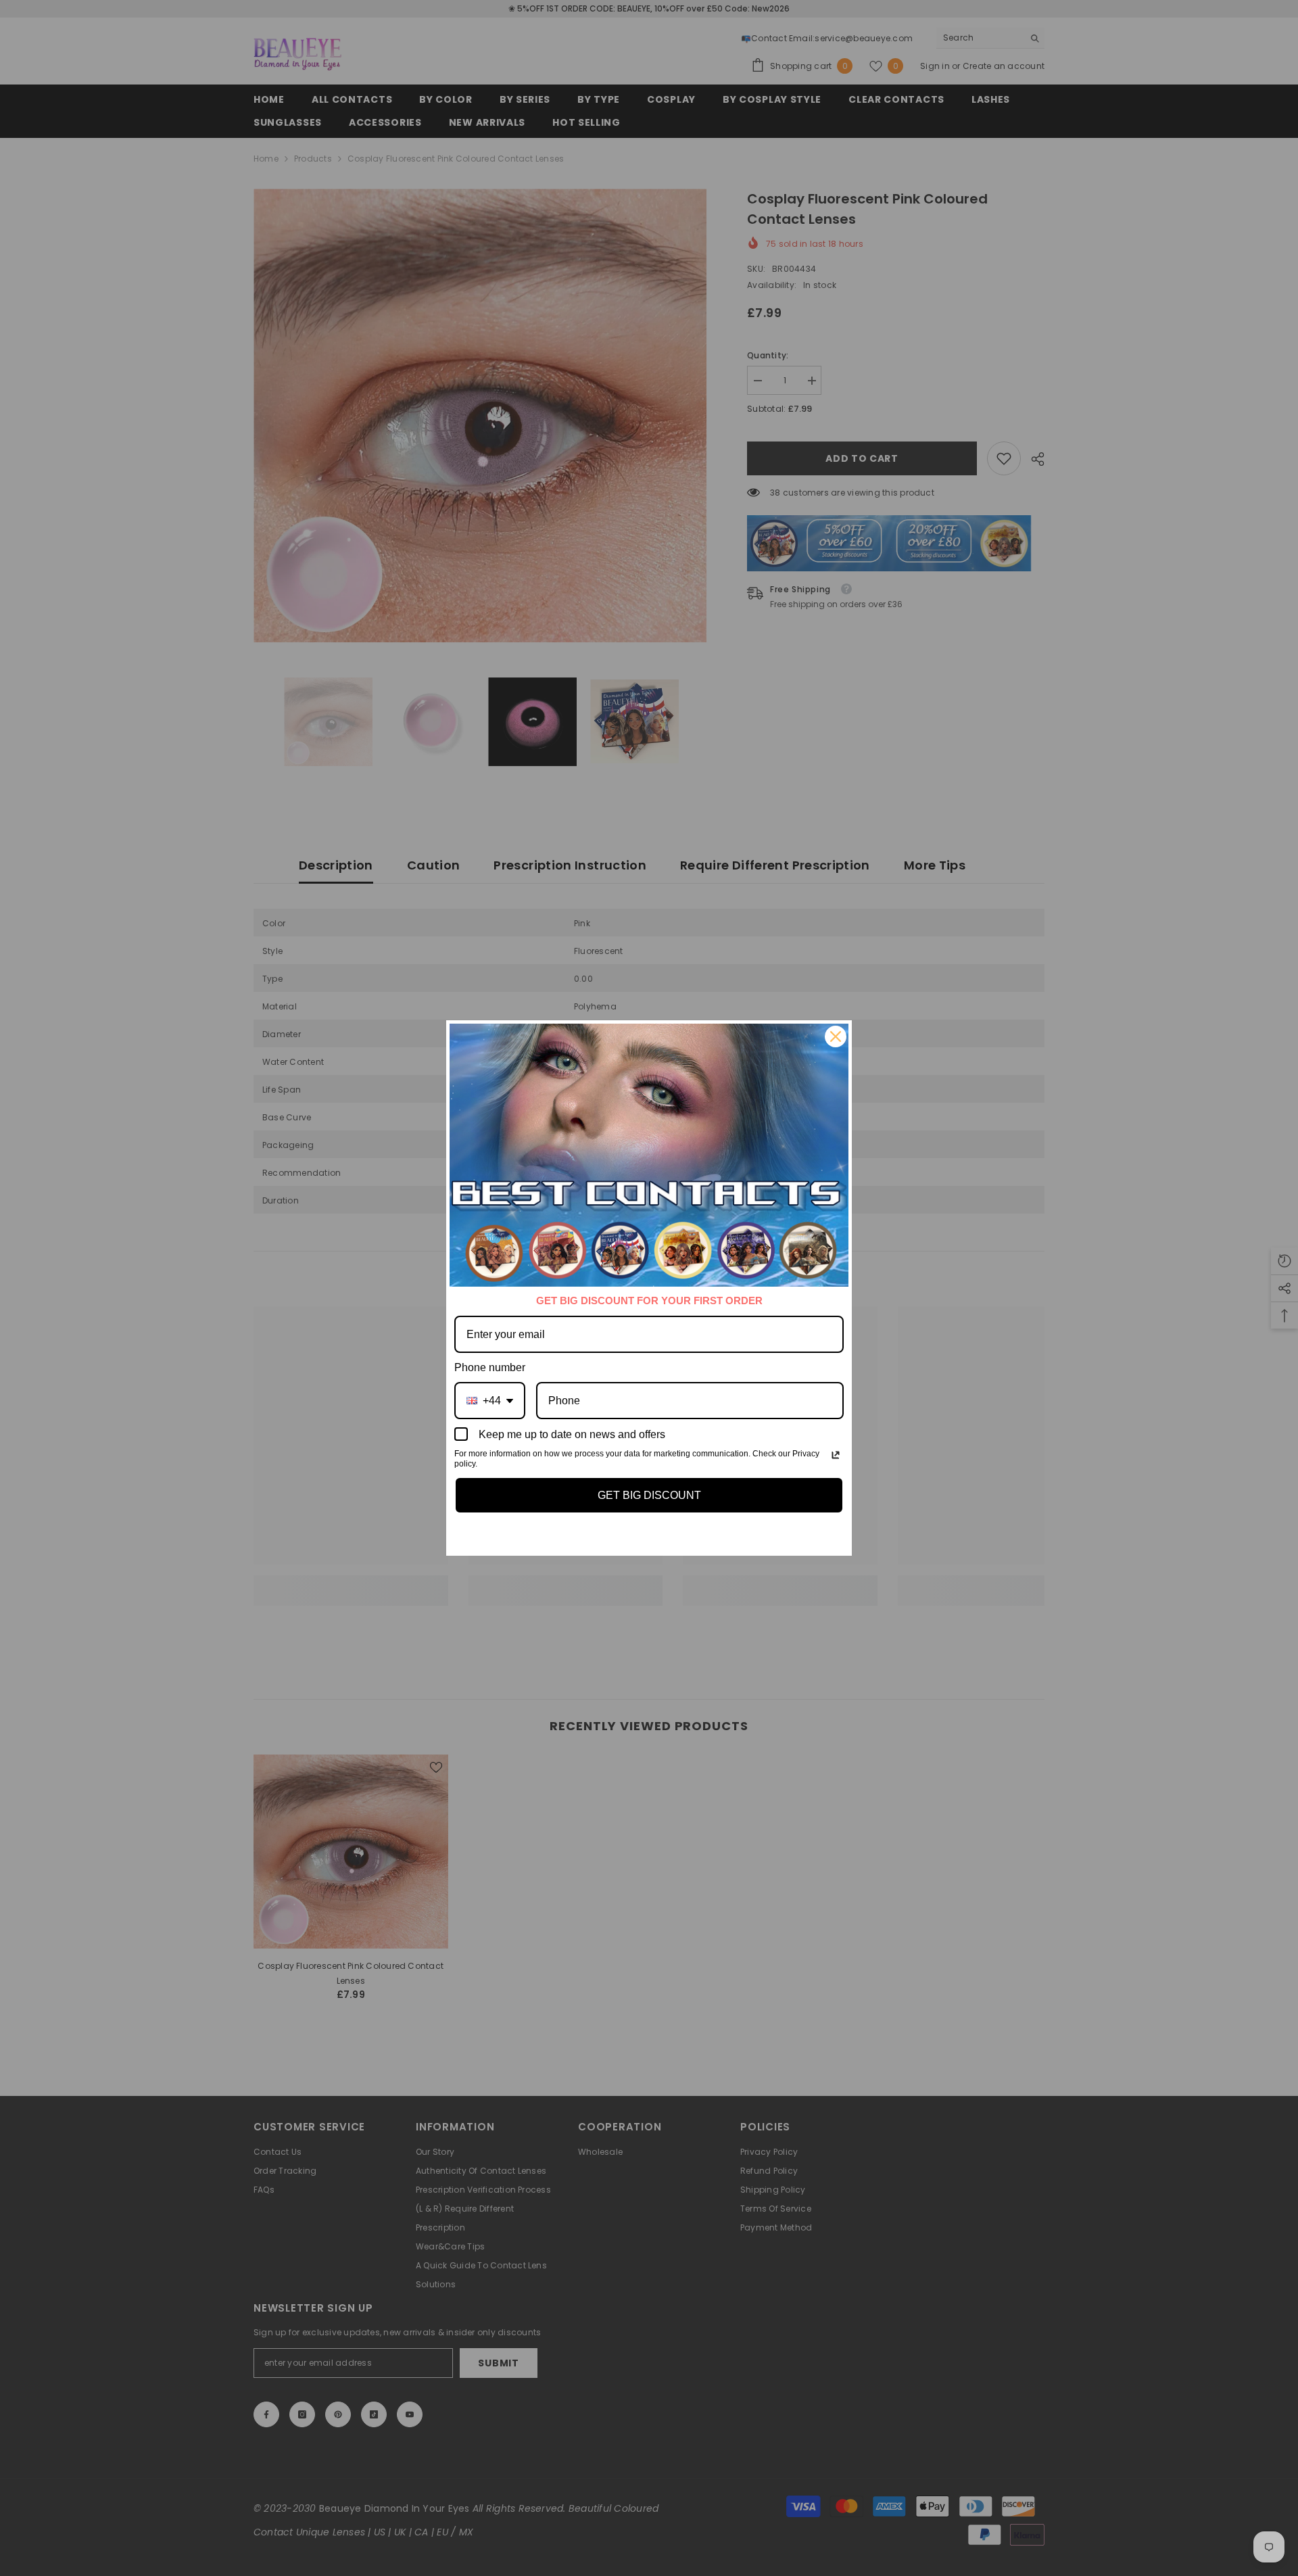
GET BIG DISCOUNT (649, 1495)
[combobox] (490, 1401)
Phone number (490, 1367)
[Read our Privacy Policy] (836, 1455)
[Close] (836, 1036)
